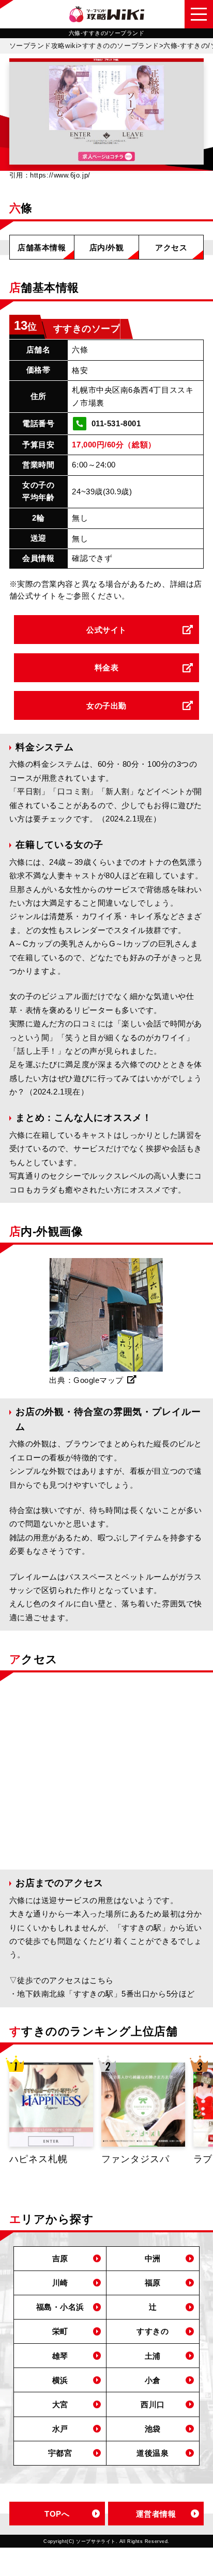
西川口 (153, 2404)
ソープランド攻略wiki (44, 46)
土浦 (153, 2356)
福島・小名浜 (60, 2307)
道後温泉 (153, 2453)
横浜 (60, 2380)
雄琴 (60, 2356)
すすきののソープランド (121, 46)
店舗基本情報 (42, 247)
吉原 (60, 2258)
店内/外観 (107, 247)
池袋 (153, 2429)
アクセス (171, 247)
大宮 (60, 2404)
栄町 (60, 2331)
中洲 (153, 2258)
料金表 (107, 667)
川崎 (60, 2283)
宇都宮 (60, 2453)
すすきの (153, 2331)
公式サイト (106, 630)
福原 (153, 2283)
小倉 (153, 2380)
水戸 (60, 2429)
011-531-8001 (116, 423)
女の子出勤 (106, 706)
